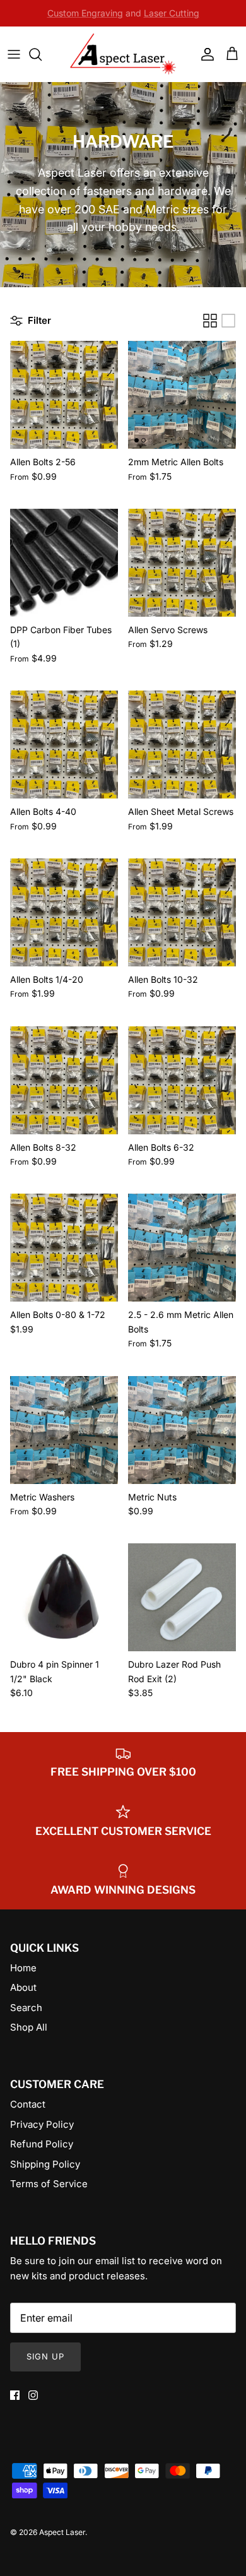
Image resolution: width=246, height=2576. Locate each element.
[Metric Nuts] (182, 1430)
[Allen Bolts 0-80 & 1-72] (64, 1248)
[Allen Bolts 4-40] (64, 745)
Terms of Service (49, 2184)
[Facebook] (15, 2395)
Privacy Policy (42, 2124)
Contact (28, 2104)
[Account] (204, 54)
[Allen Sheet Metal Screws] (182, 745)
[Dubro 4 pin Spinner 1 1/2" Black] (64, 1597)
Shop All (29, 2027)
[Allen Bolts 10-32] (182, 912)
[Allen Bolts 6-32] (182, 1080)
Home (23, 1968)
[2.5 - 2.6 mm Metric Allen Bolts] (182, 1248)
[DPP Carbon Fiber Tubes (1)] (64, 563)
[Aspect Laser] (123, 54)
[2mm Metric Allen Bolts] (182, 395)
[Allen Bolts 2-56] (64, 395)
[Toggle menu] (14, 54)
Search (26, 2008)
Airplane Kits (151, 15)
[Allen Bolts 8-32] (64, 1080)
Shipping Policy (45, 2164)
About (23, 1987)
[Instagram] (33, 2395)
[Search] (42, 54)
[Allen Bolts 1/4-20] (64, 912)
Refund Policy (42, 2144)
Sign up (45, 2356)
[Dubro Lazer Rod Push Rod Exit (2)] (182, 1597)
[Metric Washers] (64, 1430)
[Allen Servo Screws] (182, 563)
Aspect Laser (62, 2532)
